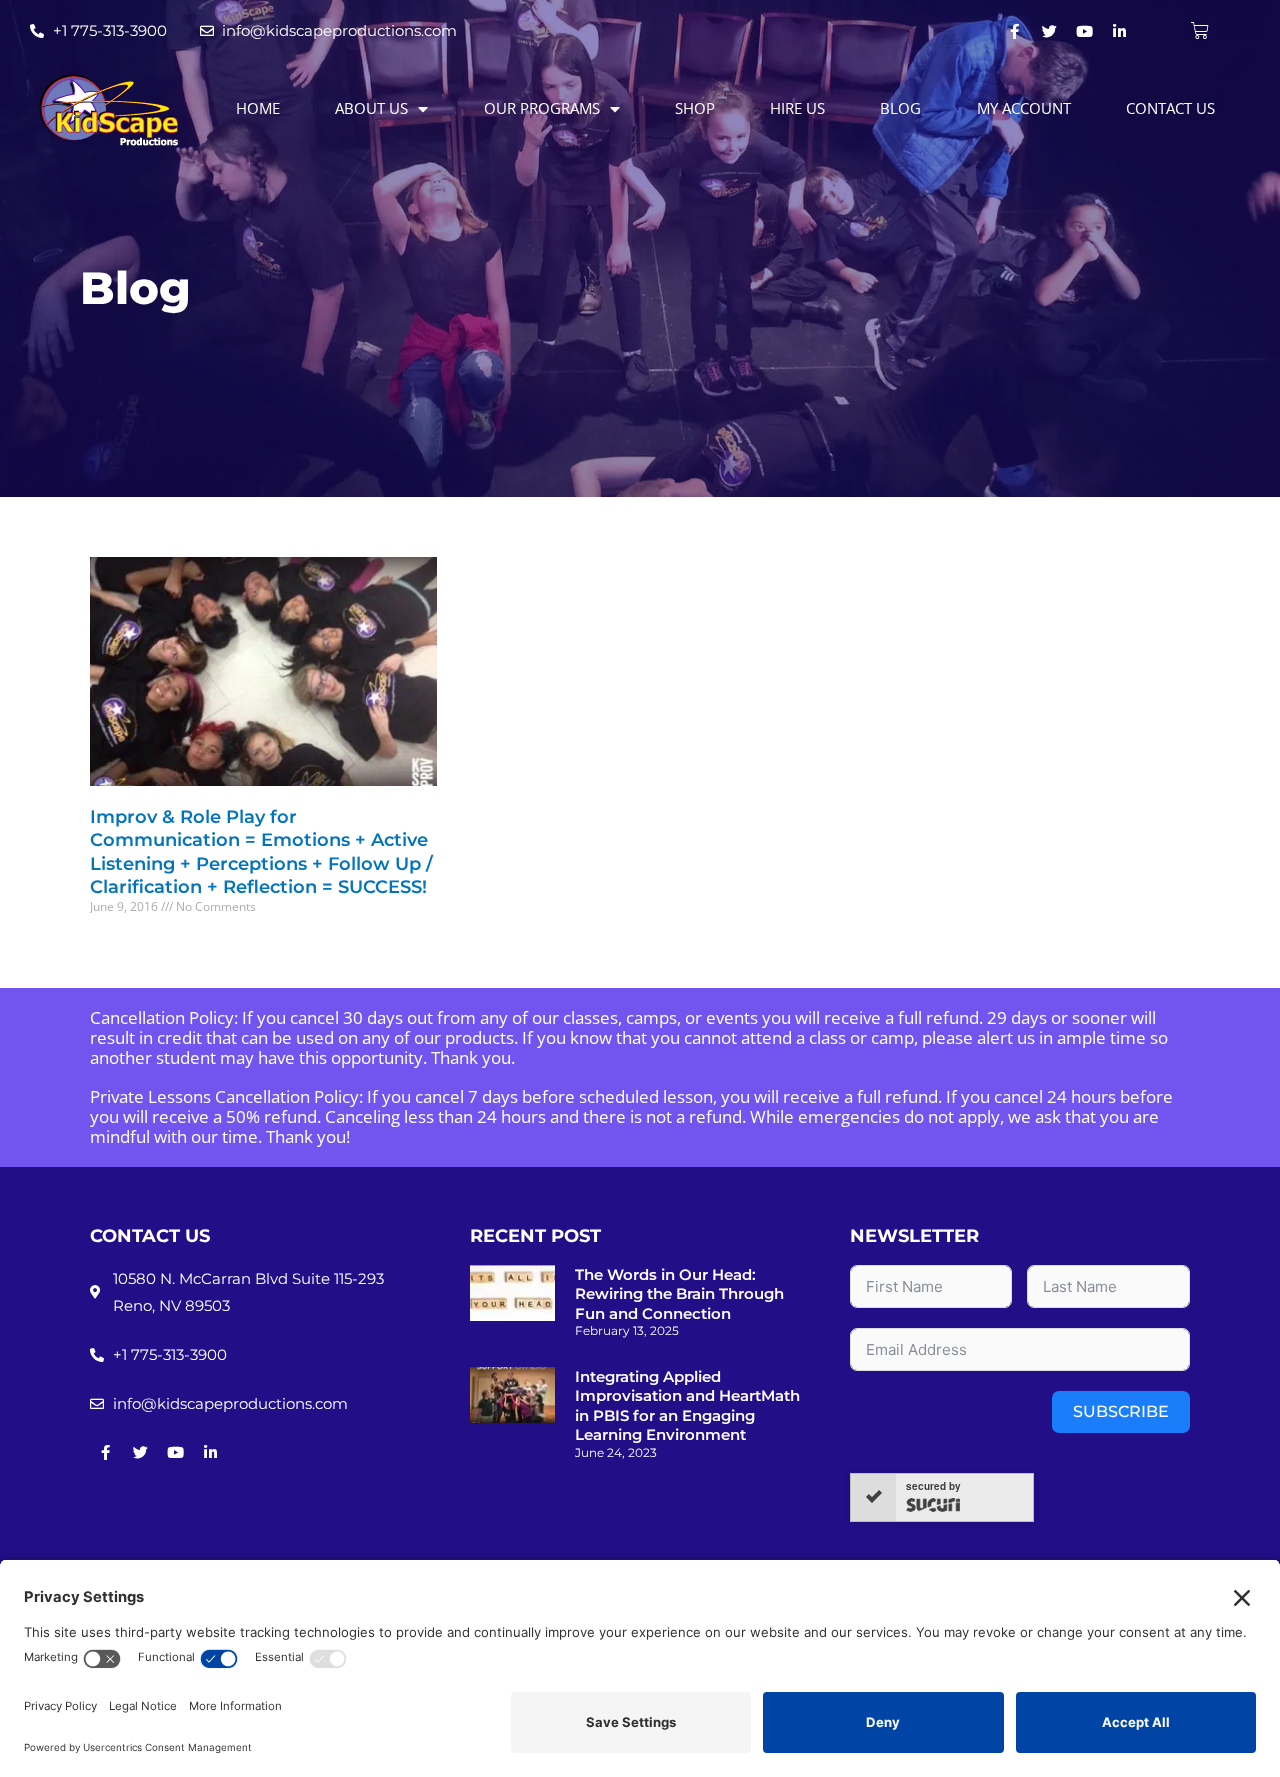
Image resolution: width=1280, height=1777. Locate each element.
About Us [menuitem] (371, 108)
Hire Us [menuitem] (797, 108)
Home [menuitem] (258, 108)
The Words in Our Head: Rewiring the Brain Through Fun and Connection (679, 1294)
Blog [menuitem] (900, 108)
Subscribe (1121, 1411)
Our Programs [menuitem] (542, 108)
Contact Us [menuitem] (1170, 108)
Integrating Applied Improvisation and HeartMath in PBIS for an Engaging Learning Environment (687, 1406)
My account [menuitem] (1024, 108)
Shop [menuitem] (695, 108)
